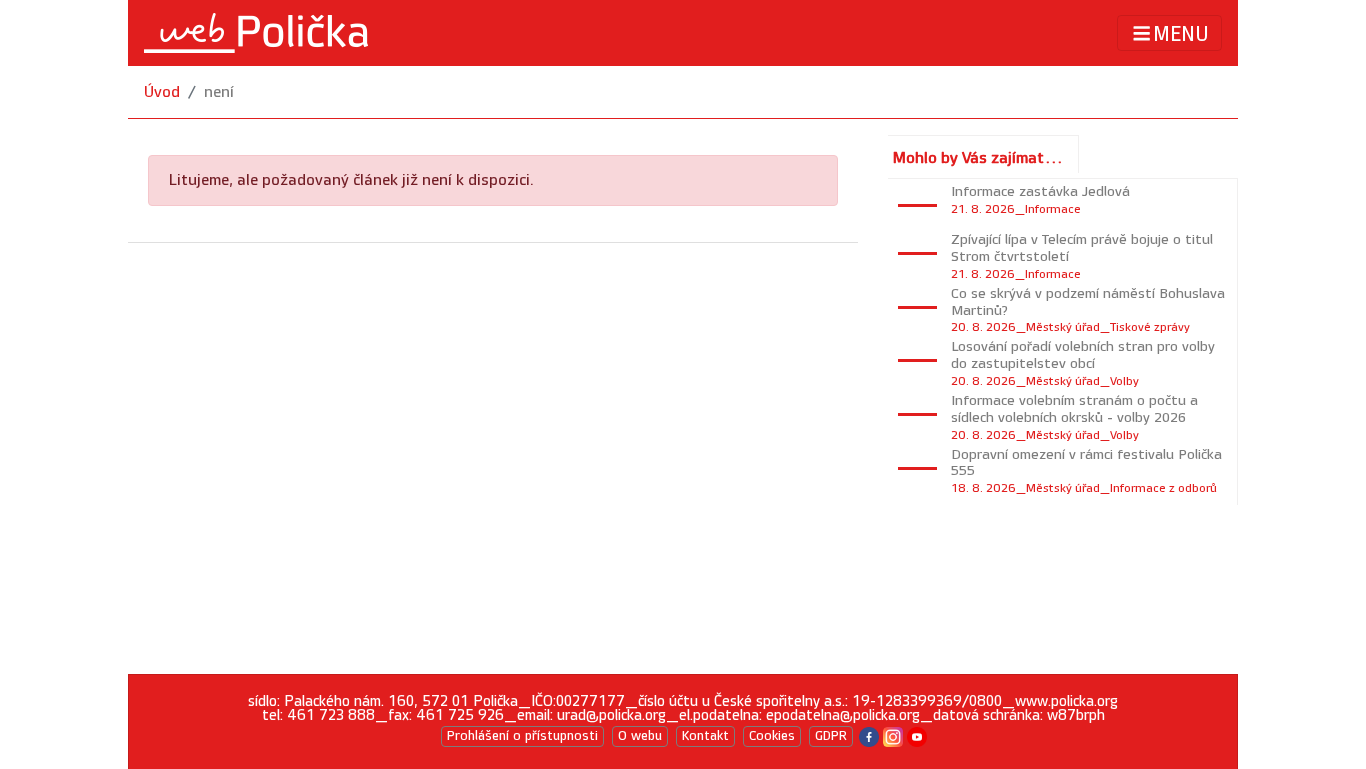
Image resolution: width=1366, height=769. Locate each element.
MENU (1181, 34)
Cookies (772, 736)
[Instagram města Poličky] (893, 735)
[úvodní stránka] (256, 33)
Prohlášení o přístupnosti (522, 736)
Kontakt (705, 736)
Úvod (162, 92)
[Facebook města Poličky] (869, 735)
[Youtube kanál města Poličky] (917, 735)
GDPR (831, 736)
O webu (640, 736)
